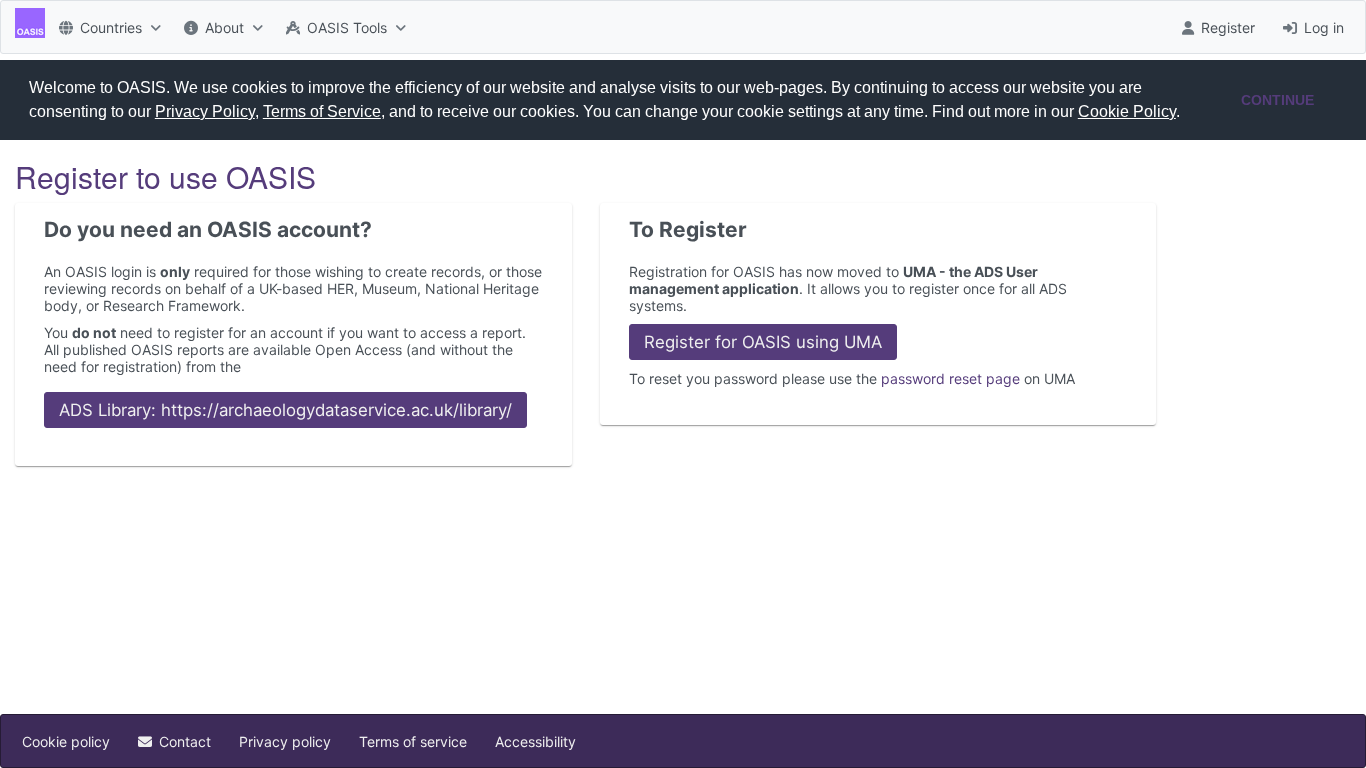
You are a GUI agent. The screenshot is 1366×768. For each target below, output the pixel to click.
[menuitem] (107, 27)
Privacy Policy (205, 111)
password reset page (950, 378)
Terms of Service (322, 111)
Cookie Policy (1127, 111)
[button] (1187, 114)
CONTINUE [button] (1277, 100)
